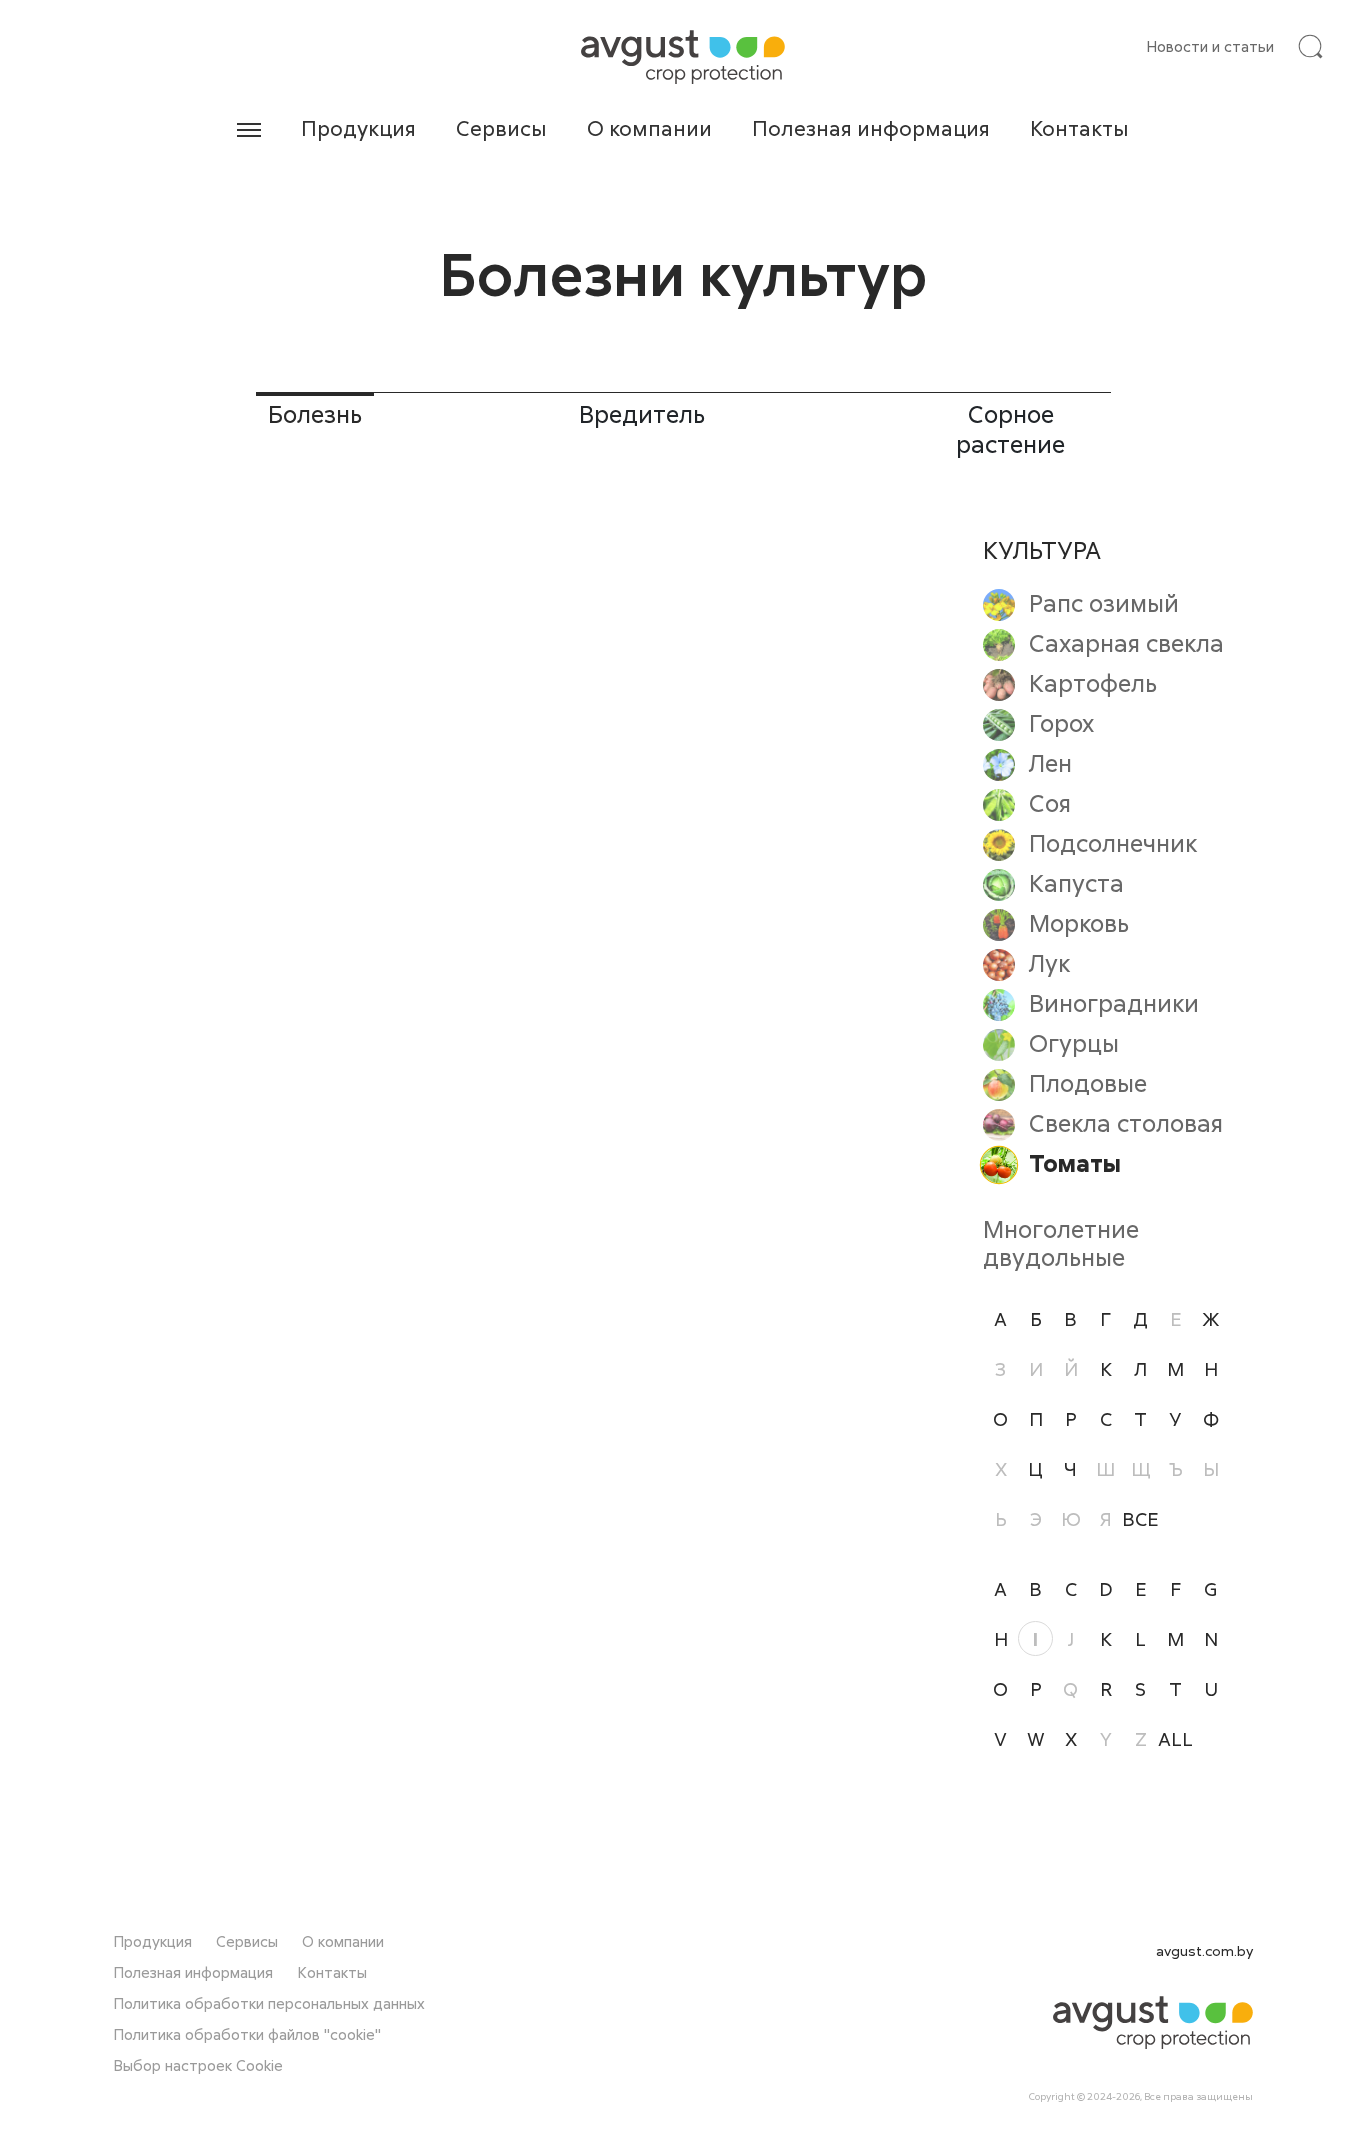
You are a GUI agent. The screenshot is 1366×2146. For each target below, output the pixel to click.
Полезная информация (871, 128)
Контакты (1079, 128)
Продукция (358, 128)
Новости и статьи (1210, 46)
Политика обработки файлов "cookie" (247, 2034)
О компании (649, 128)
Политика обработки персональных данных (269, 2003)
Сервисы (501, 128)
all (1175, 1738)
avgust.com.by (1204, 1950)
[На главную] (683, 57)
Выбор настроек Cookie (198, 2065)
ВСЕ (1140, 1518)
